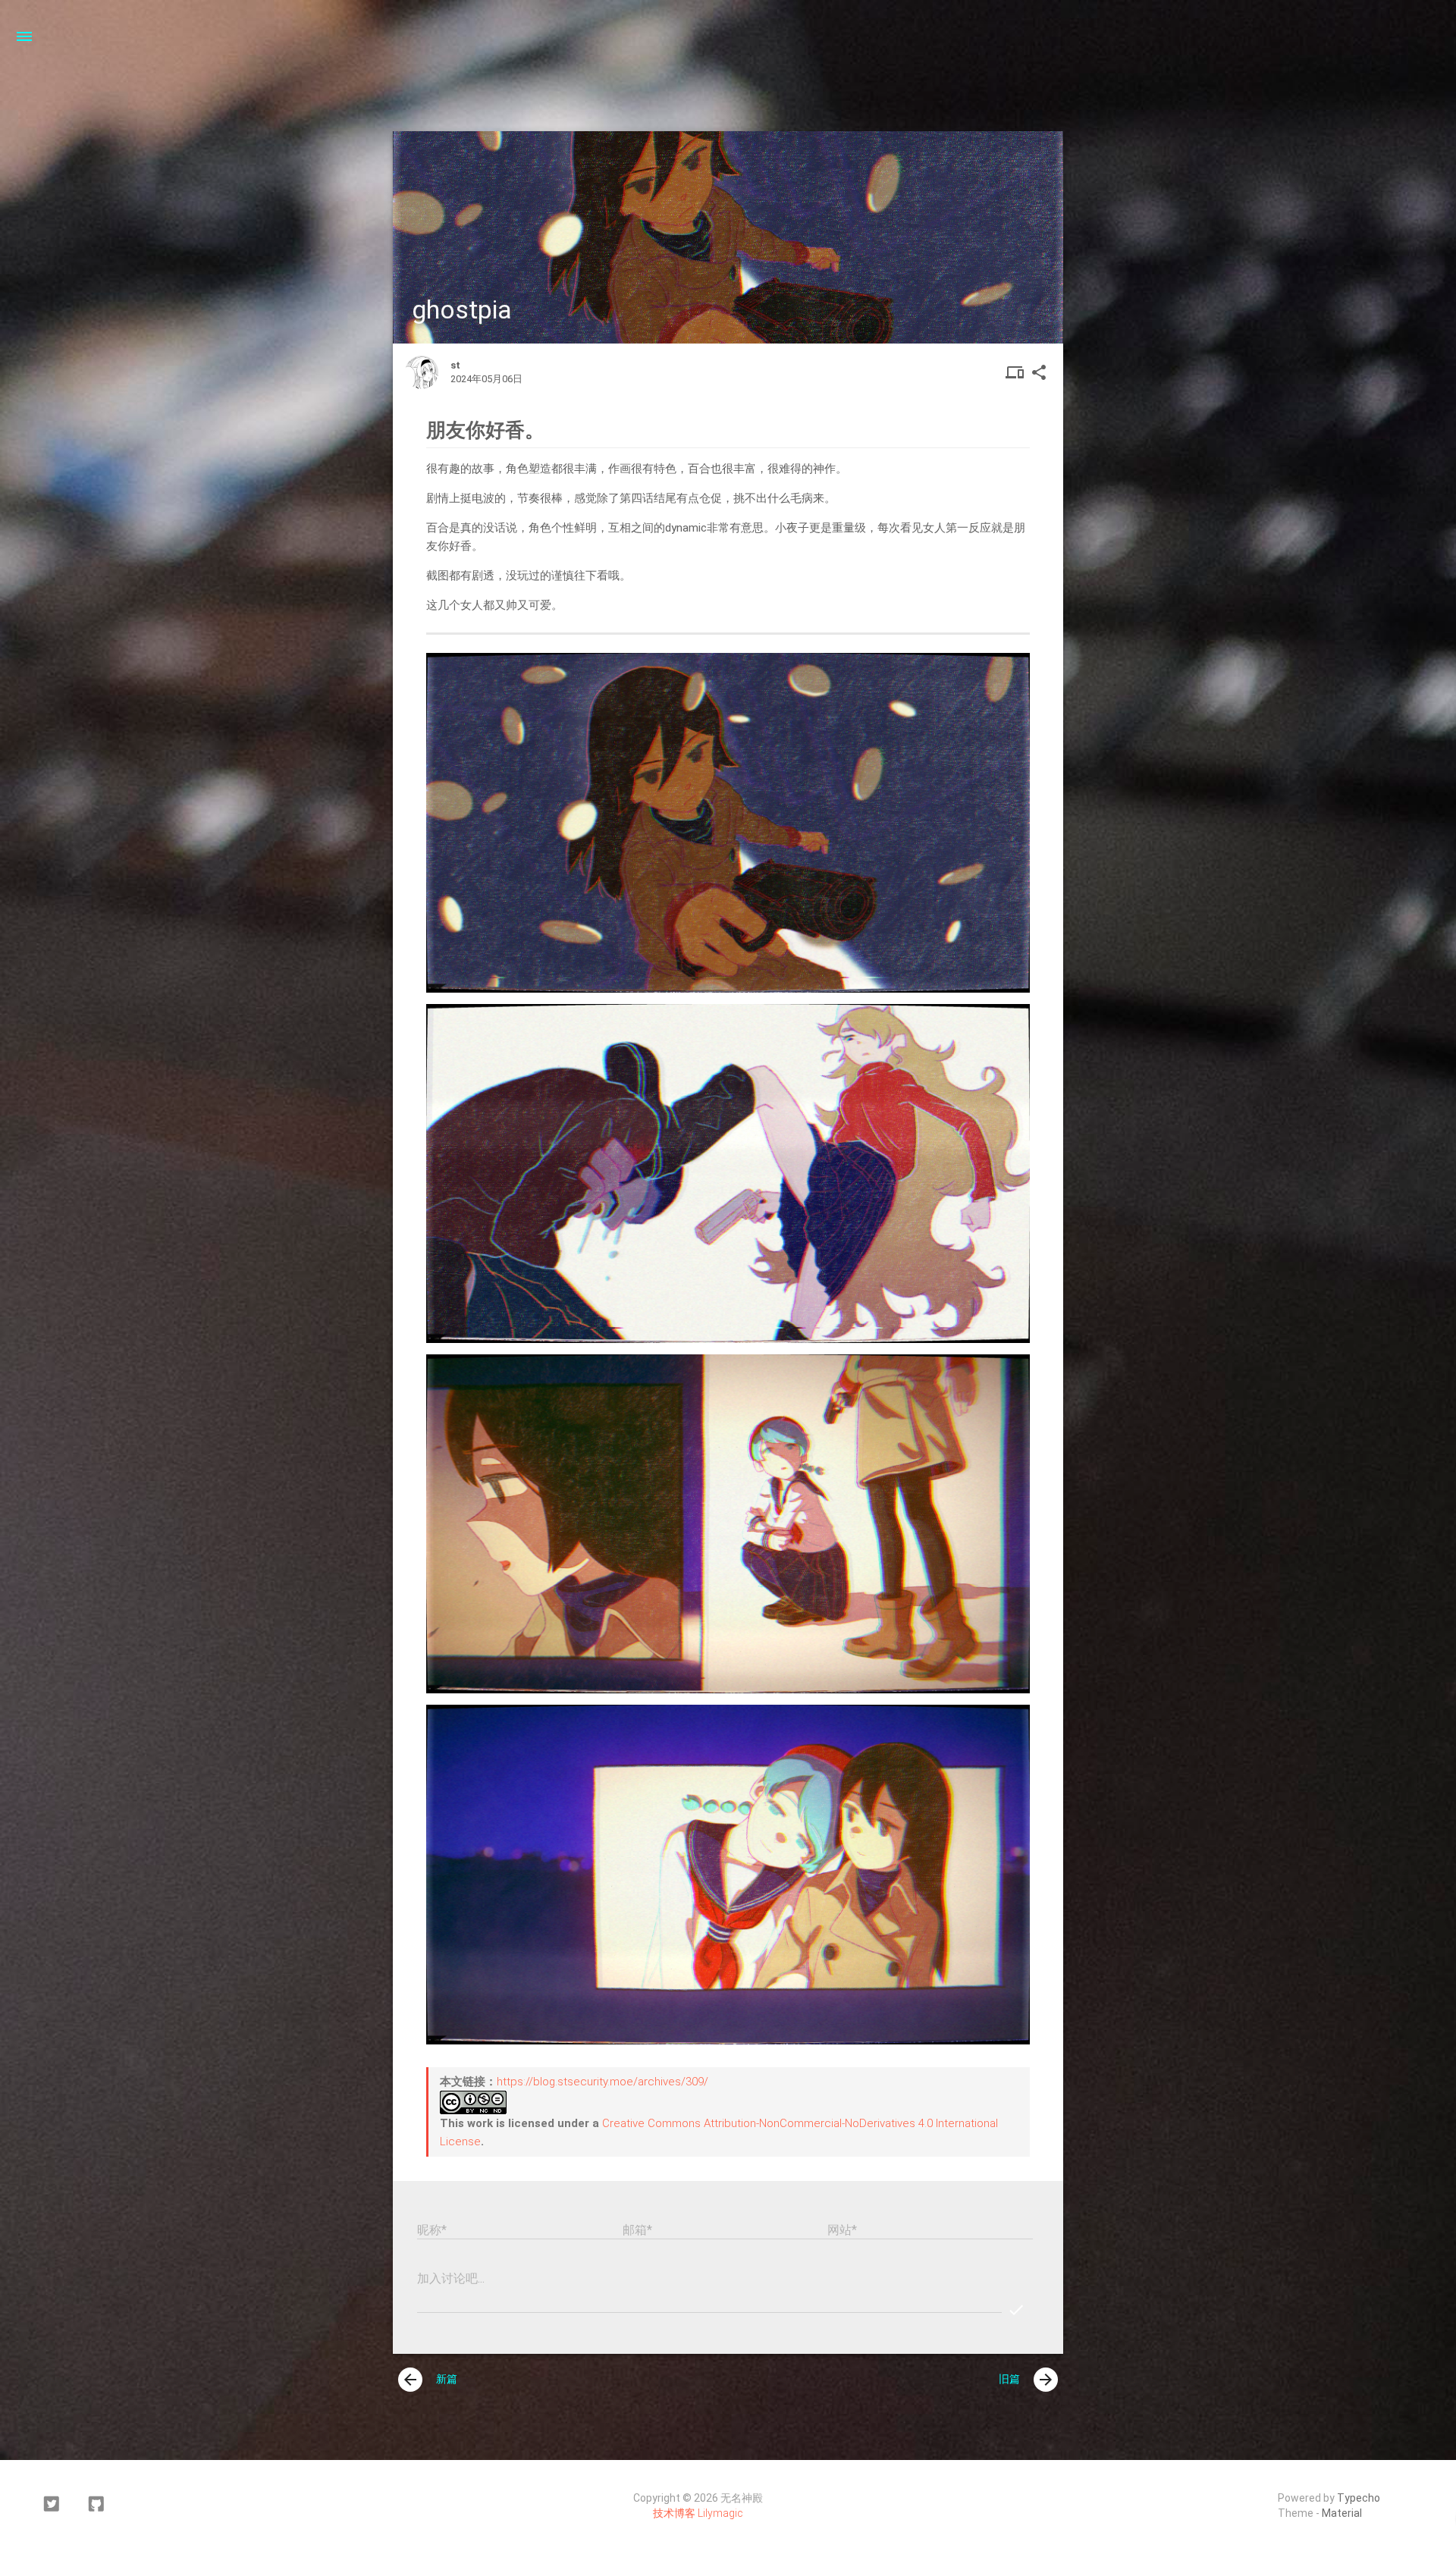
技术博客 (674, 2513)
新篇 (429, 2380)
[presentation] (410, 2380)
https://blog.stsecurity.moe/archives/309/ (602, 2082)
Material (1342, 2513)
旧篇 (1027, 2380)
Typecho (1359, 2498)
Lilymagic (720, 2513)
